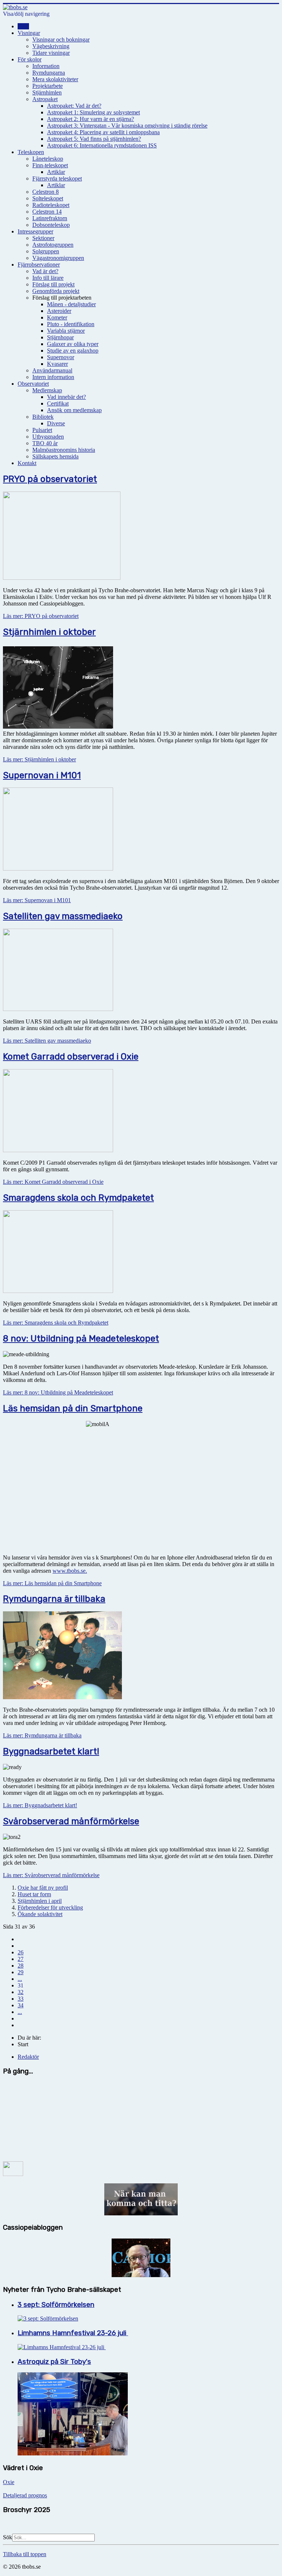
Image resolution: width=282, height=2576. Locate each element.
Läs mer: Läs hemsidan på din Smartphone (52, 1583)
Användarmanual (52, 370)
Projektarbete (48, 86)
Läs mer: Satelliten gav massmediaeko (47, 1041)
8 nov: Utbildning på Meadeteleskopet (81, 1339)
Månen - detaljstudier (71, 304)
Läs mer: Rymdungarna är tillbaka (42, 1735)
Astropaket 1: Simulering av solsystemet (93, 112)
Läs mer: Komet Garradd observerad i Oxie (53, 1182)
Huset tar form (34, 1894)
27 (21, 1959)
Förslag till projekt (53, 284)
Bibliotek (43, 417)
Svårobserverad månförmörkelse (71, 1821)
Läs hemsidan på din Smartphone (73, 1408)
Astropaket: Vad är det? (74, 106)
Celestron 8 (46, 192)
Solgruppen (46, 251)
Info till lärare (48, 278)
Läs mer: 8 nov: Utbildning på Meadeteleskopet (58, 1392)
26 (21, 1952)
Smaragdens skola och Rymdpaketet (78, 1198)
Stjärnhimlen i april (40, 1901)
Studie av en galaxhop (73, 351)
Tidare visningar (51, 53)
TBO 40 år (45, 443)
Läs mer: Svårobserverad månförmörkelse (51, 1875)
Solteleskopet (48, 198)
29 (21, 1972)
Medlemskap (47, 390)
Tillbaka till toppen (25, 2554)
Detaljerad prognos (25, 2495)
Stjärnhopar (60, 337)
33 (21, 1999)
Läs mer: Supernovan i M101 (37, 900)
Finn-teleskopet (50, 165)
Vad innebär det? (66, 397)
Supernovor (61, 357)
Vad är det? (45, 271)
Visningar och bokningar (61, 40)
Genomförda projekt (56, 291)
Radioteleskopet (51, 205)
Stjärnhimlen (47, 92)
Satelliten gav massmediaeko (63, 916)
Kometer (57, 317)
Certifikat (58, 403)
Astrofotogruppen (53, 245)
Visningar (29, 33)
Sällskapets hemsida (55, 456)
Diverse (56, 423)
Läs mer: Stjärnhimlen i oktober (39, 759)
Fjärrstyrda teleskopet (57, 178)
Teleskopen (31, 152)
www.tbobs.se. (70, 1571)
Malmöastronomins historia (64, 450)
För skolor (30, 59)
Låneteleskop (48, 159)
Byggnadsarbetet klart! (51, 1751)
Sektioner (43, 238)
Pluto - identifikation (71, 324)
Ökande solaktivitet (40, 1914)
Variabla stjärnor (66, 331)
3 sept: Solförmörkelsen (56, 2305)
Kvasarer (57, 364)
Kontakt (27, 463)
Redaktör (28, 2057)
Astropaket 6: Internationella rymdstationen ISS (102, 145)
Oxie (9, 2482)
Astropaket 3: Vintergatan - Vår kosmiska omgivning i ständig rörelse (127, 126)
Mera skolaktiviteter (55, 79)
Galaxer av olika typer (73, 344)
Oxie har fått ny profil (43, 1888)
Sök (8, 2537)
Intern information (53, 377)
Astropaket (45, 99)
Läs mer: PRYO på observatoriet (41, 616)
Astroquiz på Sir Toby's (54, 2362)
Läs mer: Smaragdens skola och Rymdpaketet (56, 1323)
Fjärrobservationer (39, 265)
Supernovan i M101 (42, 775)
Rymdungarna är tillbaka (54, 1599)
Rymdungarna (49, 73)
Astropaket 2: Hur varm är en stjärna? (91, 119)
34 (21, 2005)
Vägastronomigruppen (58, 258)
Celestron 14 (47, 212)
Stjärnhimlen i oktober (49, 632)
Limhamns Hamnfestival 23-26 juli (73, 2333)
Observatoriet (33, 384)
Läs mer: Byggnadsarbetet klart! (40, 1805)
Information (46, 66)
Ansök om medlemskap (74, 410)
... (20, 1979)
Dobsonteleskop (51, 225)
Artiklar (56, 172)
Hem (23, 26)
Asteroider (59, 311)
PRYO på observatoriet (50, 479)
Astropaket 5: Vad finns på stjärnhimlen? (94, 139)
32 (21, 1992)
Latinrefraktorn (50, 218)
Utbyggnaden (48, 437)
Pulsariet (42, 430)
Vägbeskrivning (51, 46)
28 (21, 1966)
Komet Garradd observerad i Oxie (71, 1057)
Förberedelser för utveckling (50, 1907)
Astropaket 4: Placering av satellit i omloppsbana (103, 132)
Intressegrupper (35, 231)
